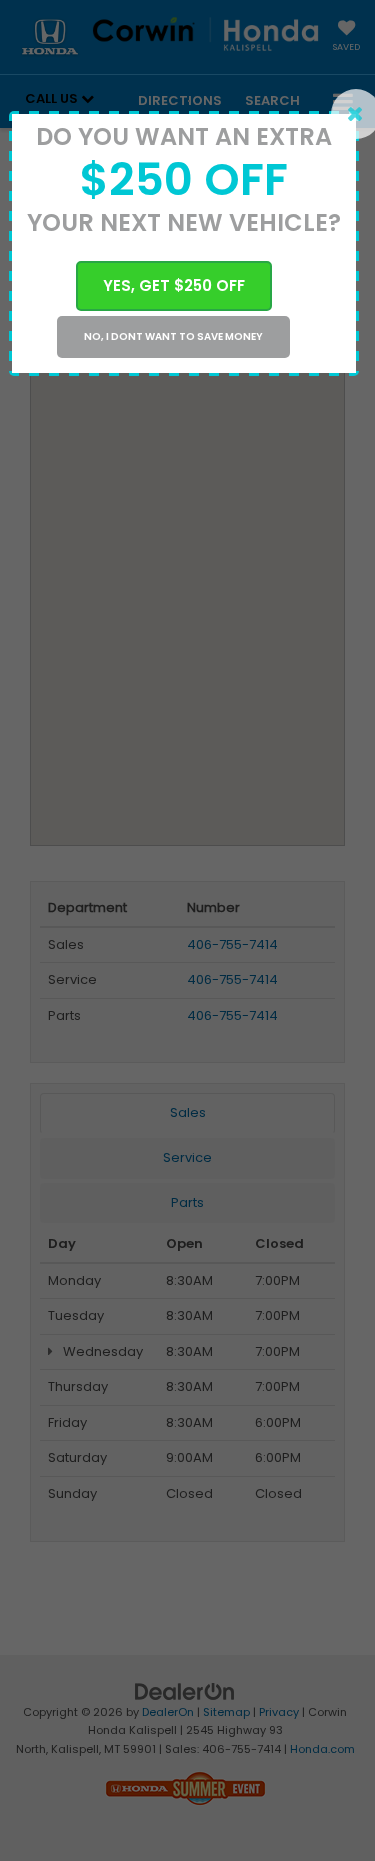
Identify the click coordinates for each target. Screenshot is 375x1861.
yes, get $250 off (174, 285)
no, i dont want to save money (173, 336)
